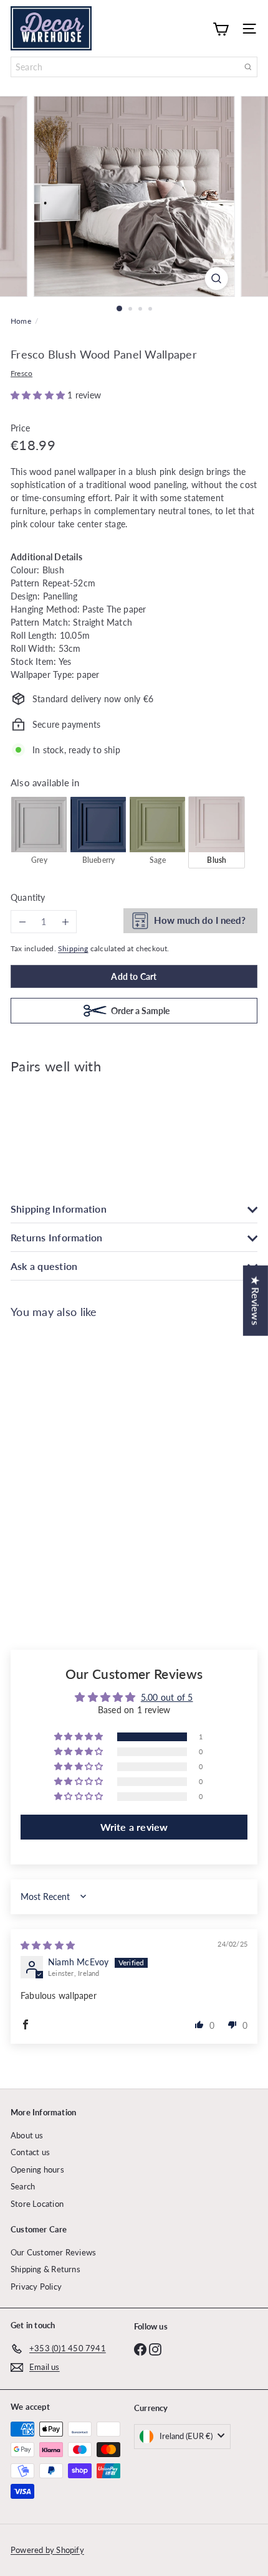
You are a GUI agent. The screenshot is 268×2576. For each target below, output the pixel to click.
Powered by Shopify (47, 2550)
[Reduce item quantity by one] (22, 922)
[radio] (39, 832)
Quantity (28, 897)
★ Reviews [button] (256, 1301)
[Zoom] (216, 279)
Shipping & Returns (45, 2269)
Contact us (30, 2152)
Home (21, 321)
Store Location (37, 2204)
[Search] (248, 67)
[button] (39, 395)
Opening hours (37, 2169)
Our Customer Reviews (53, 2252)
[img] (48, 1945)
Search (23, 2186)
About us (27, 2135)
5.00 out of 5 (167, 1697)
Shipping (73, 948)
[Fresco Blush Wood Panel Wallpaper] (134, 1127)
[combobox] (134, 67)
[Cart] (221, 28)
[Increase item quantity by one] (65, 922)
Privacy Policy (36, 2287)
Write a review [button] (134, 1827)
